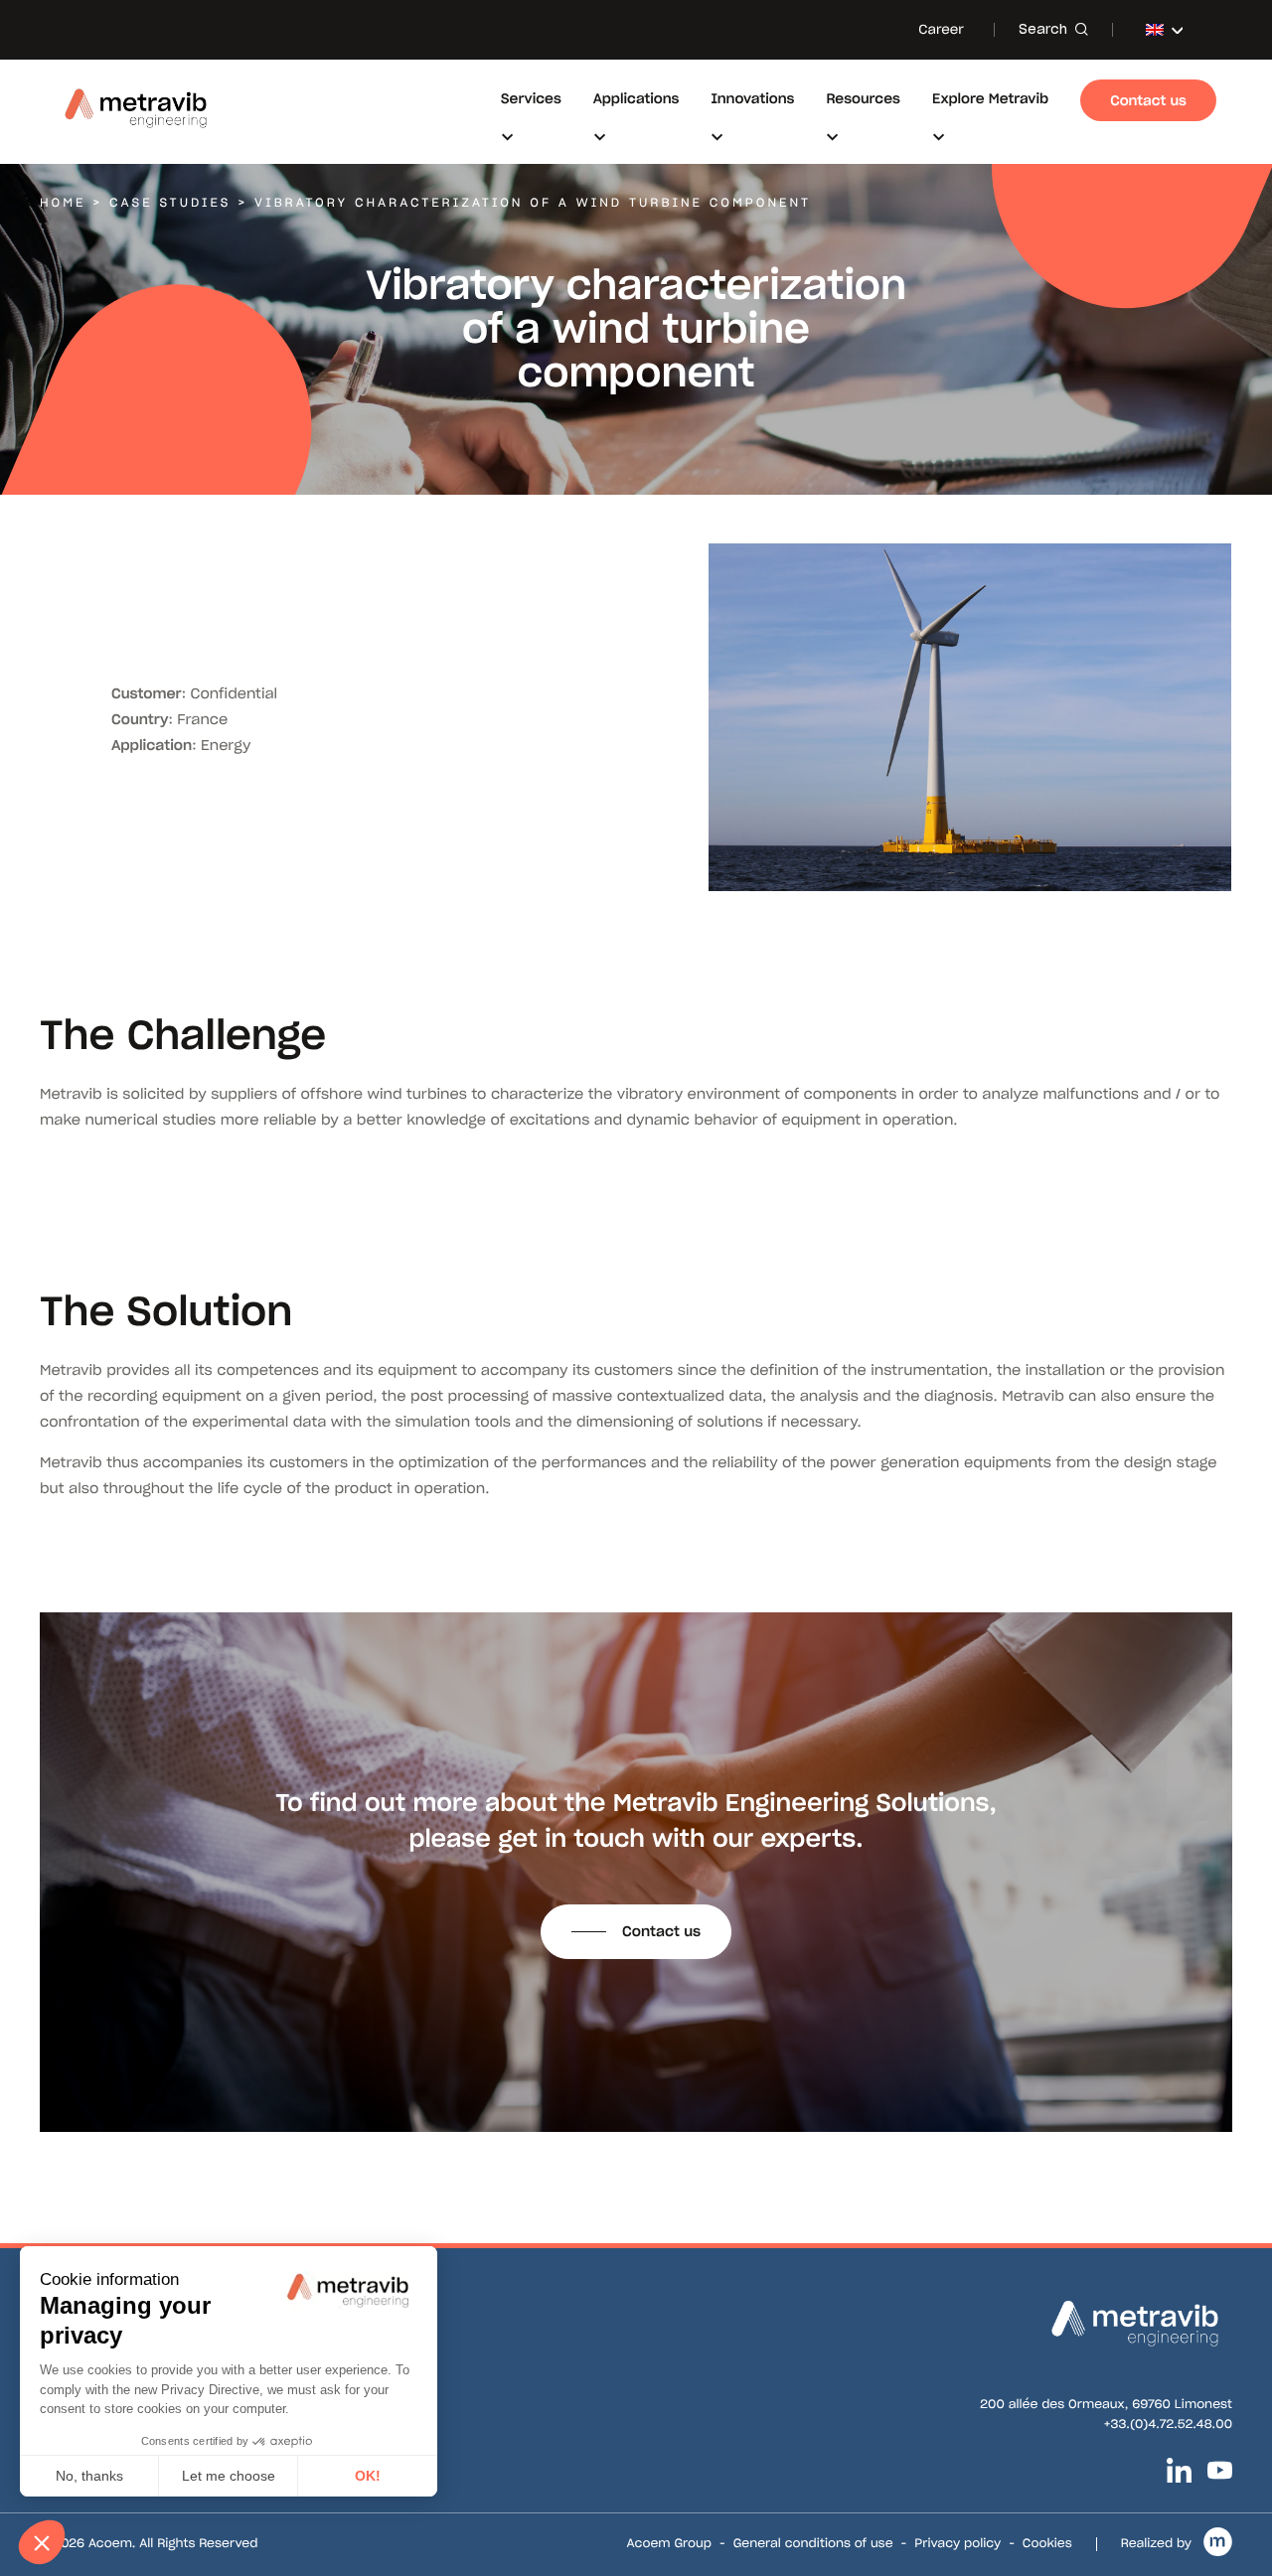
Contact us (661, 1931)
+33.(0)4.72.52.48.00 (1168, 2424)
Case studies (170, 203)
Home (63, 203)
